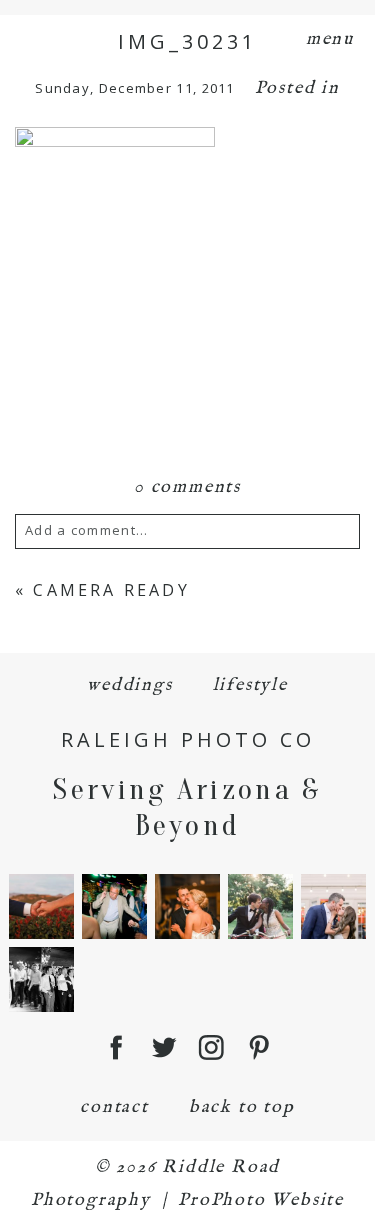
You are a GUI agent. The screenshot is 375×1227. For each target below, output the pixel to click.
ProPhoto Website (261, 1200)
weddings (129, 685)
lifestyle (250, 685)
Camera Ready (111, 590)
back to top (242, 1107)
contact (114, 1107)
